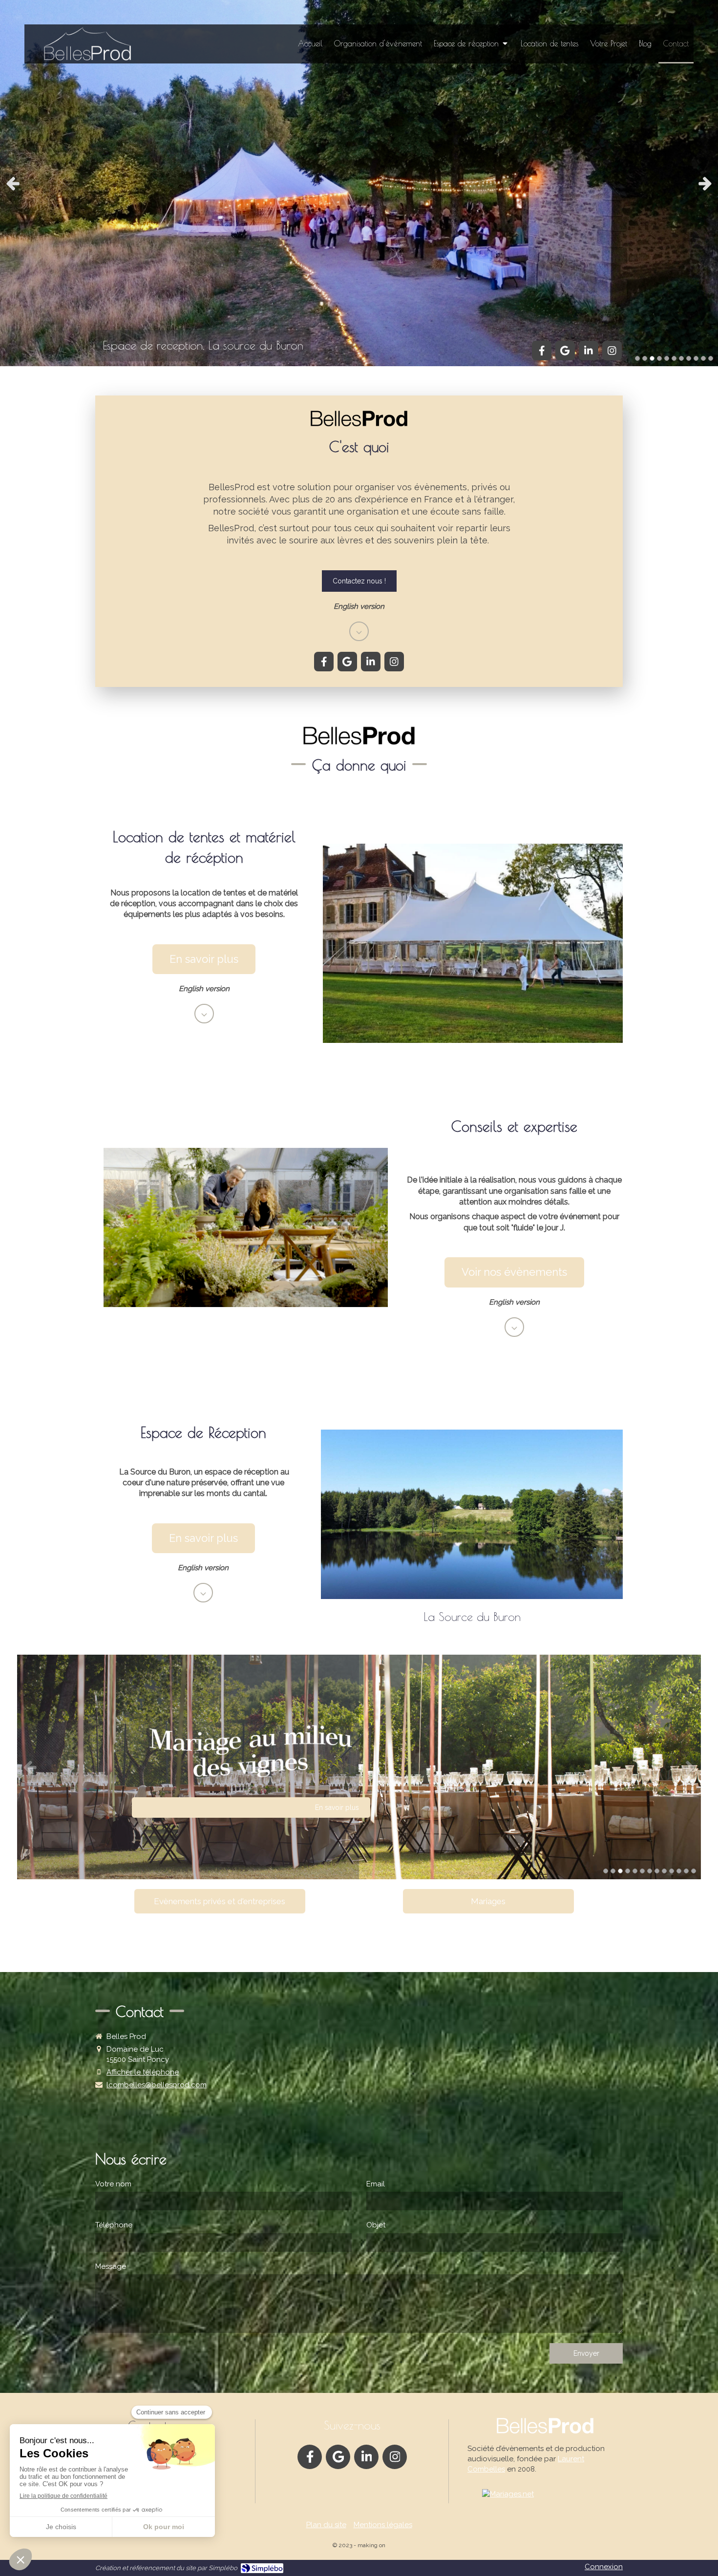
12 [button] (686, 1871)
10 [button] (703, 358)
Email (376, 2184)
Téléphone (114, 2225)
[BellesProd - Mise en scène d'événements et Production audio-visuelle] (85, 46)
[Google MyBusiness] (565, 351)
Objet (376, 2225)
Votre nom (113, 2184)
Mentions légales (383, 2525)
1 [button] (637, 358)
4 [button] (659, 358)
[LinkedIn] (589, 351)
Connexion (604, 2567)
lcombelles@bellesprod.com (157, 2085)
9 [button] (696, 358)
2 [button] (645, 358)
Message (111, 2266)
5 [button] (667, 358)
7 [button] (681, 358)
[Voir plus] (359, 631)
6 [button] (674, 358)
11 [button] (711, 358)
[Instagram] (612, 351)
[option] (359, 183)
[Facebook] (542, 351)
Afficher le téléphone (143, 2072)
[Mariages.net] (508, 2494)
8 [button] (689, 358)
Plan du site (326, 2525)
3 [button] (652, 358)
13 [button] (694, 1871)
